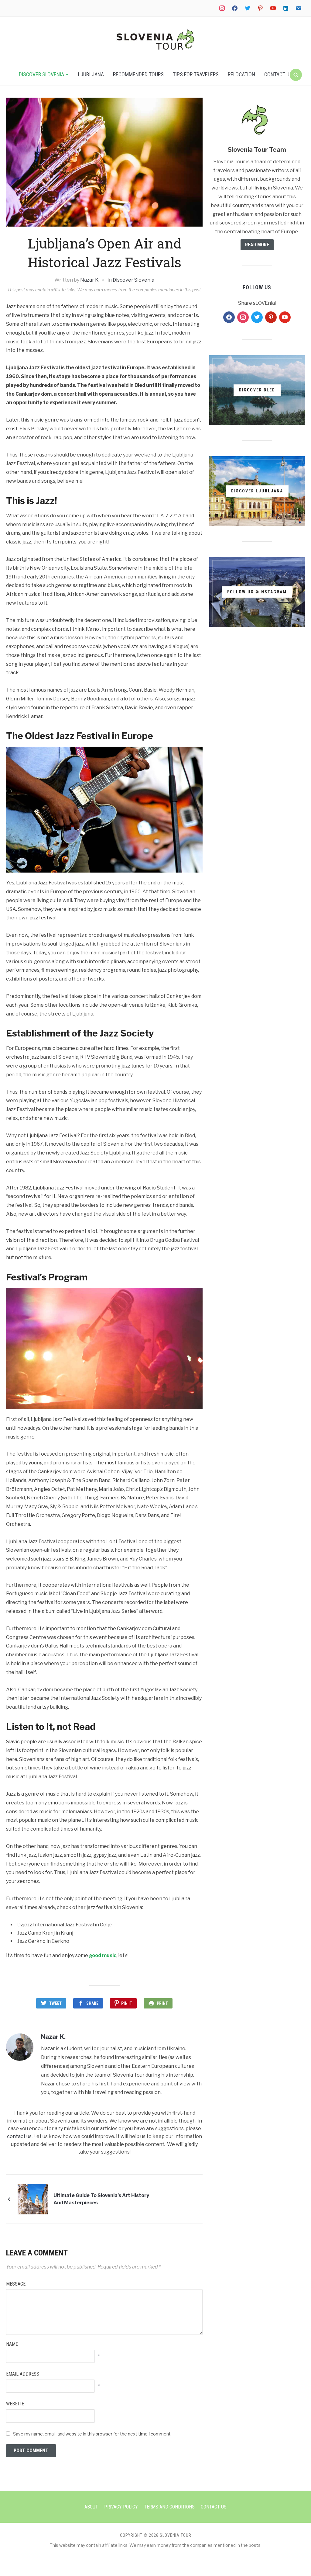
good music (103, 1955)
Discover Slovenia (41, 74)
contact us (19, 2136)
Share (92, 2003)
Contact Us (278, 74)
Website (15, 2404)
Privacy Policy (121, 2507)
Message (16, 2284)
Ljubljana (91, 74)
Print (162, 2003)
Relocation (241, 74)
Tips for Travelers (196, 74)
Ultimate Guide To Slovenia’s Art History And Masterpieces (101, 2199)
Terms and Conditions (169, 2507)
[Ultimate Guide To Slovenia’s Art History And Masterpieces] (33, 2199)
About (91, 2507)
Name (12, 2344)
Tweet (55, 2003)
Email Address (23, 2374)
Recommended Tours (138, 74)
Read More (257, 245)
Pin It (127, 2003)
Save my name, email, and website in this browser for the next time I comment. (92, 2434)
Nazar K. (90, 280)
